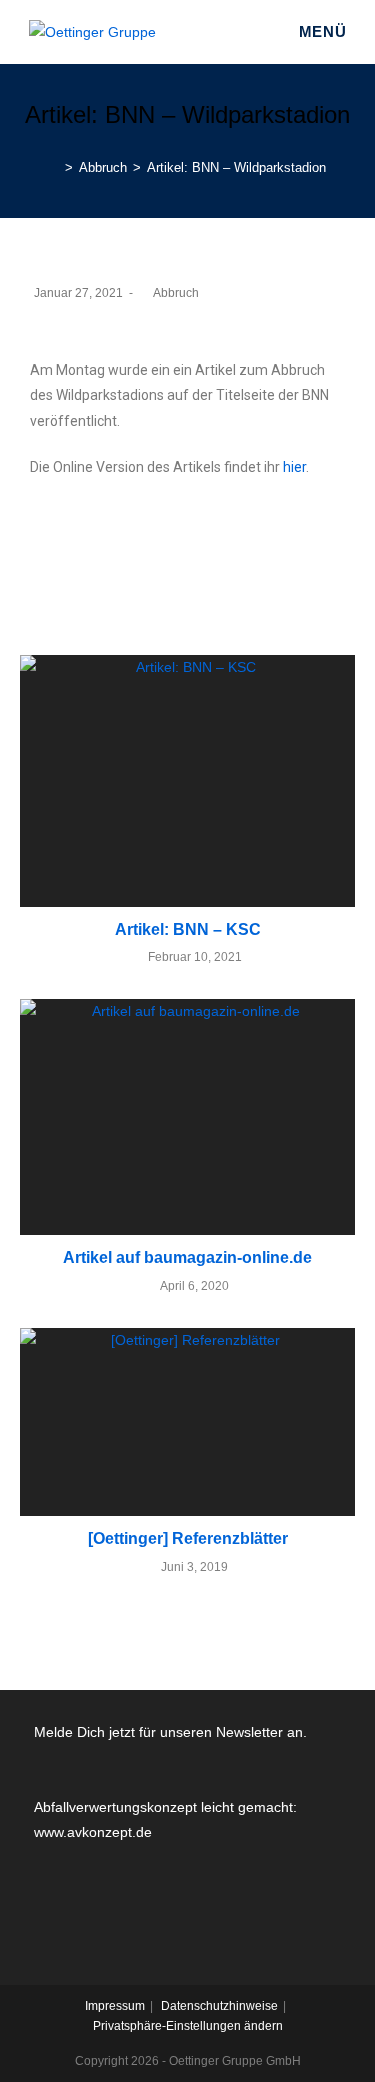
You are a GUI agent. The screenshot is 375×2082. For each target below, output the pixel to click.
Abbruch (176, 293)
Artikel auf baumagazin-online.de (187, 1257)
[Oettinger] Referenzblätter (188, 1538)
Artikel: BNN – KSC (188, 929)
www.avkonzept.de (93, 1832)
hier (294, 467)
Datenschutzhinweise (219, 2006)
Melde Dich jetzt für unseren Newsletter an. (170, 1732)
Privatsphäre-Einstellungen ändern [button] (188, 2026)
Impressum (115, 2006)
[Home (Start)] (54, 167)
